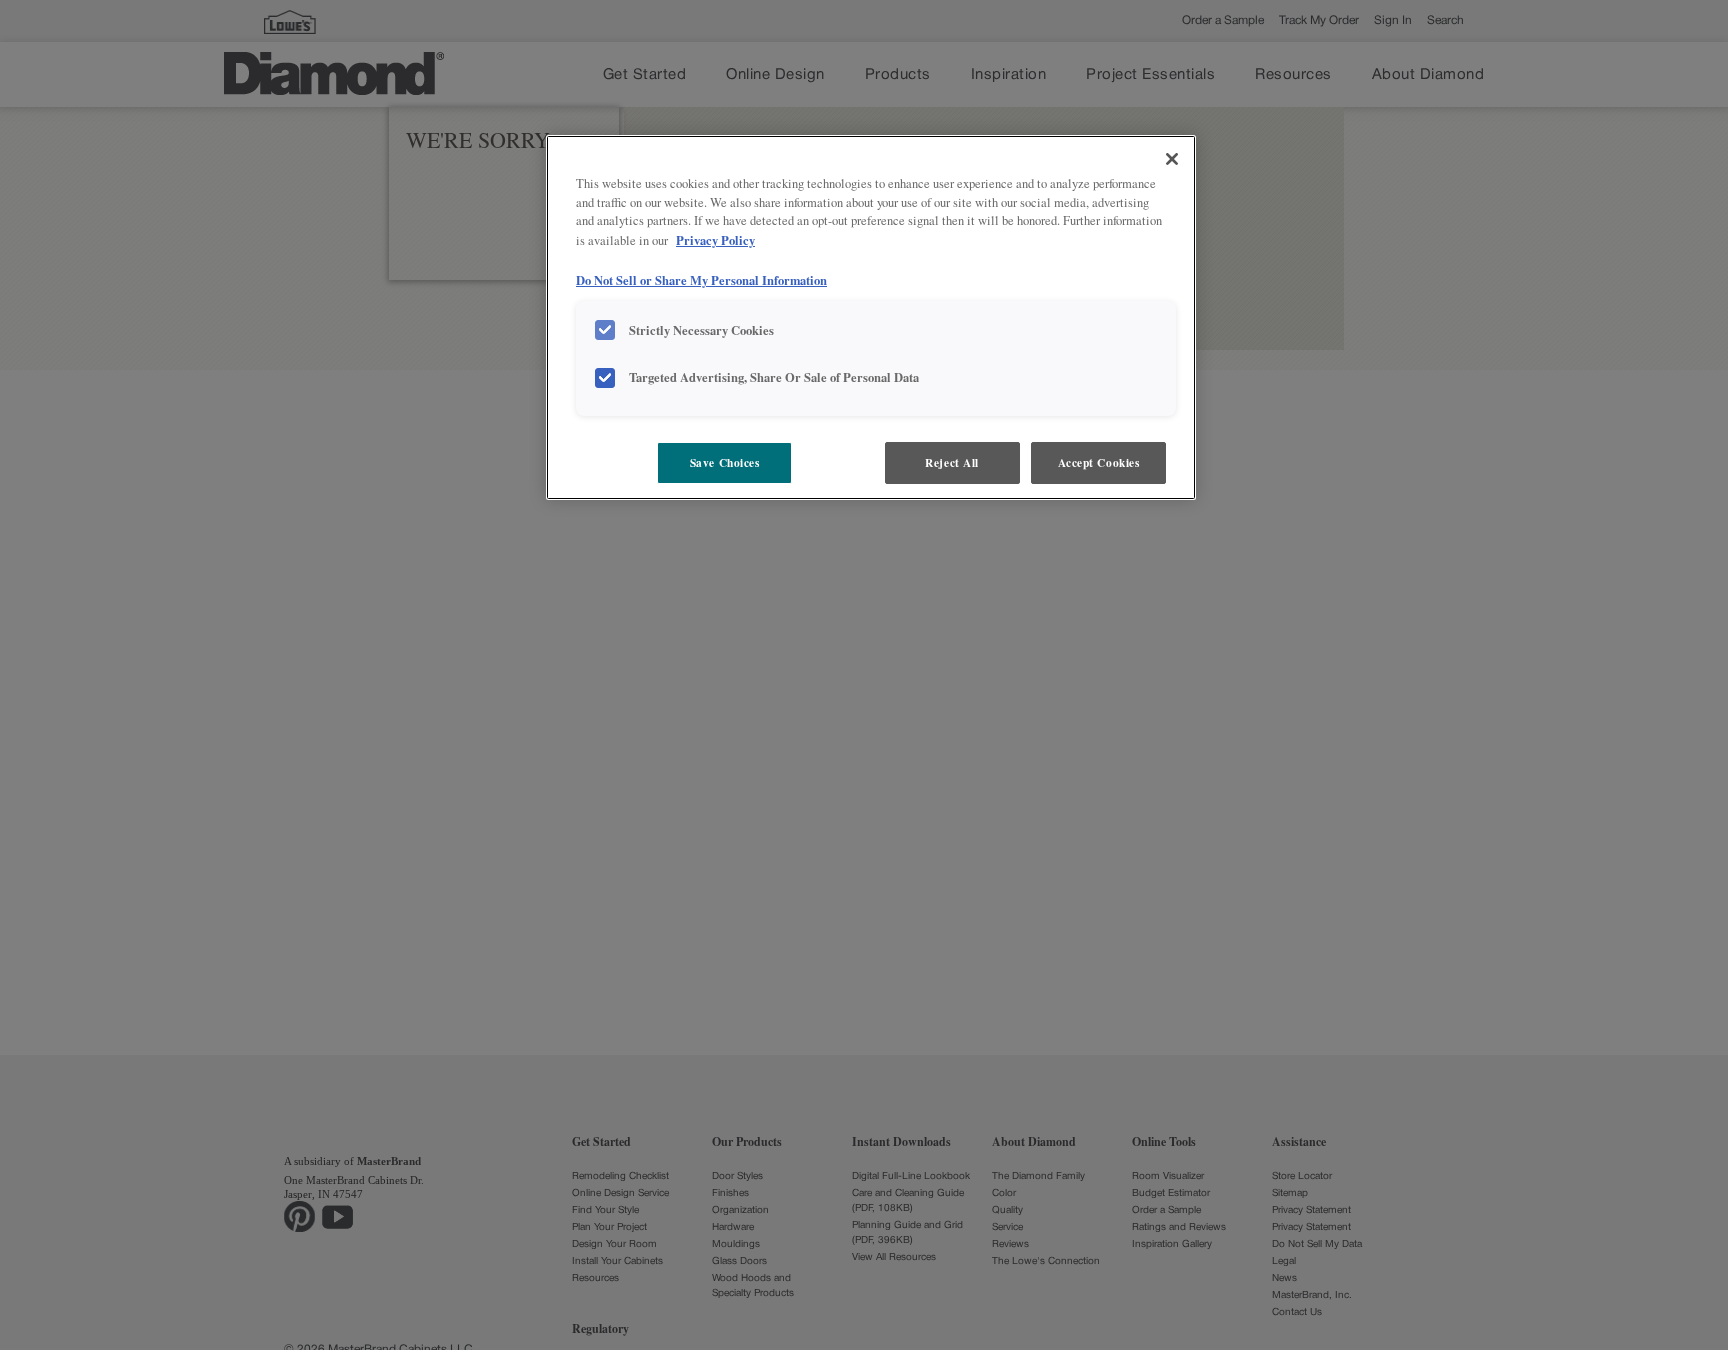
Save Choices (725, 462)
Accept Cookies (1099, 462)
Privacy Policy (715, 241)
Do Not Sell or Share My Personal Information (701, 280)
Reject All (952, 462)
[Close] (1172, 159)
